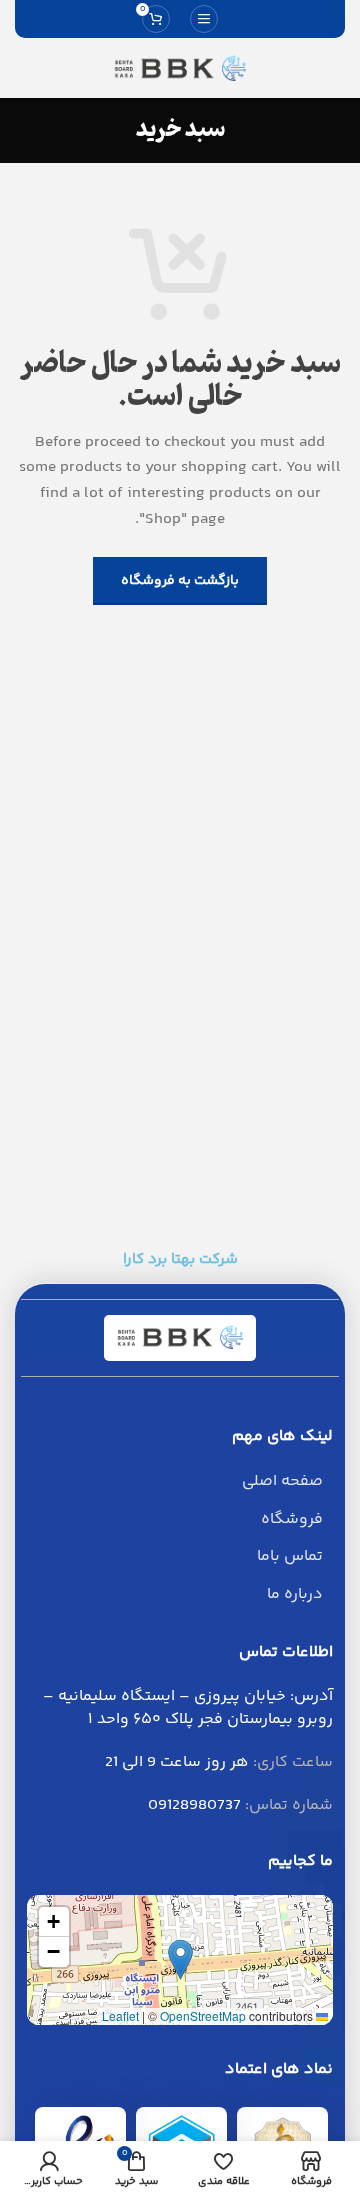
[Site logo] (180, 68)
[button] (180, 1959)
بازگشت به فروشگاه (180, 581)
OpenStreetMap (203, 2015)
